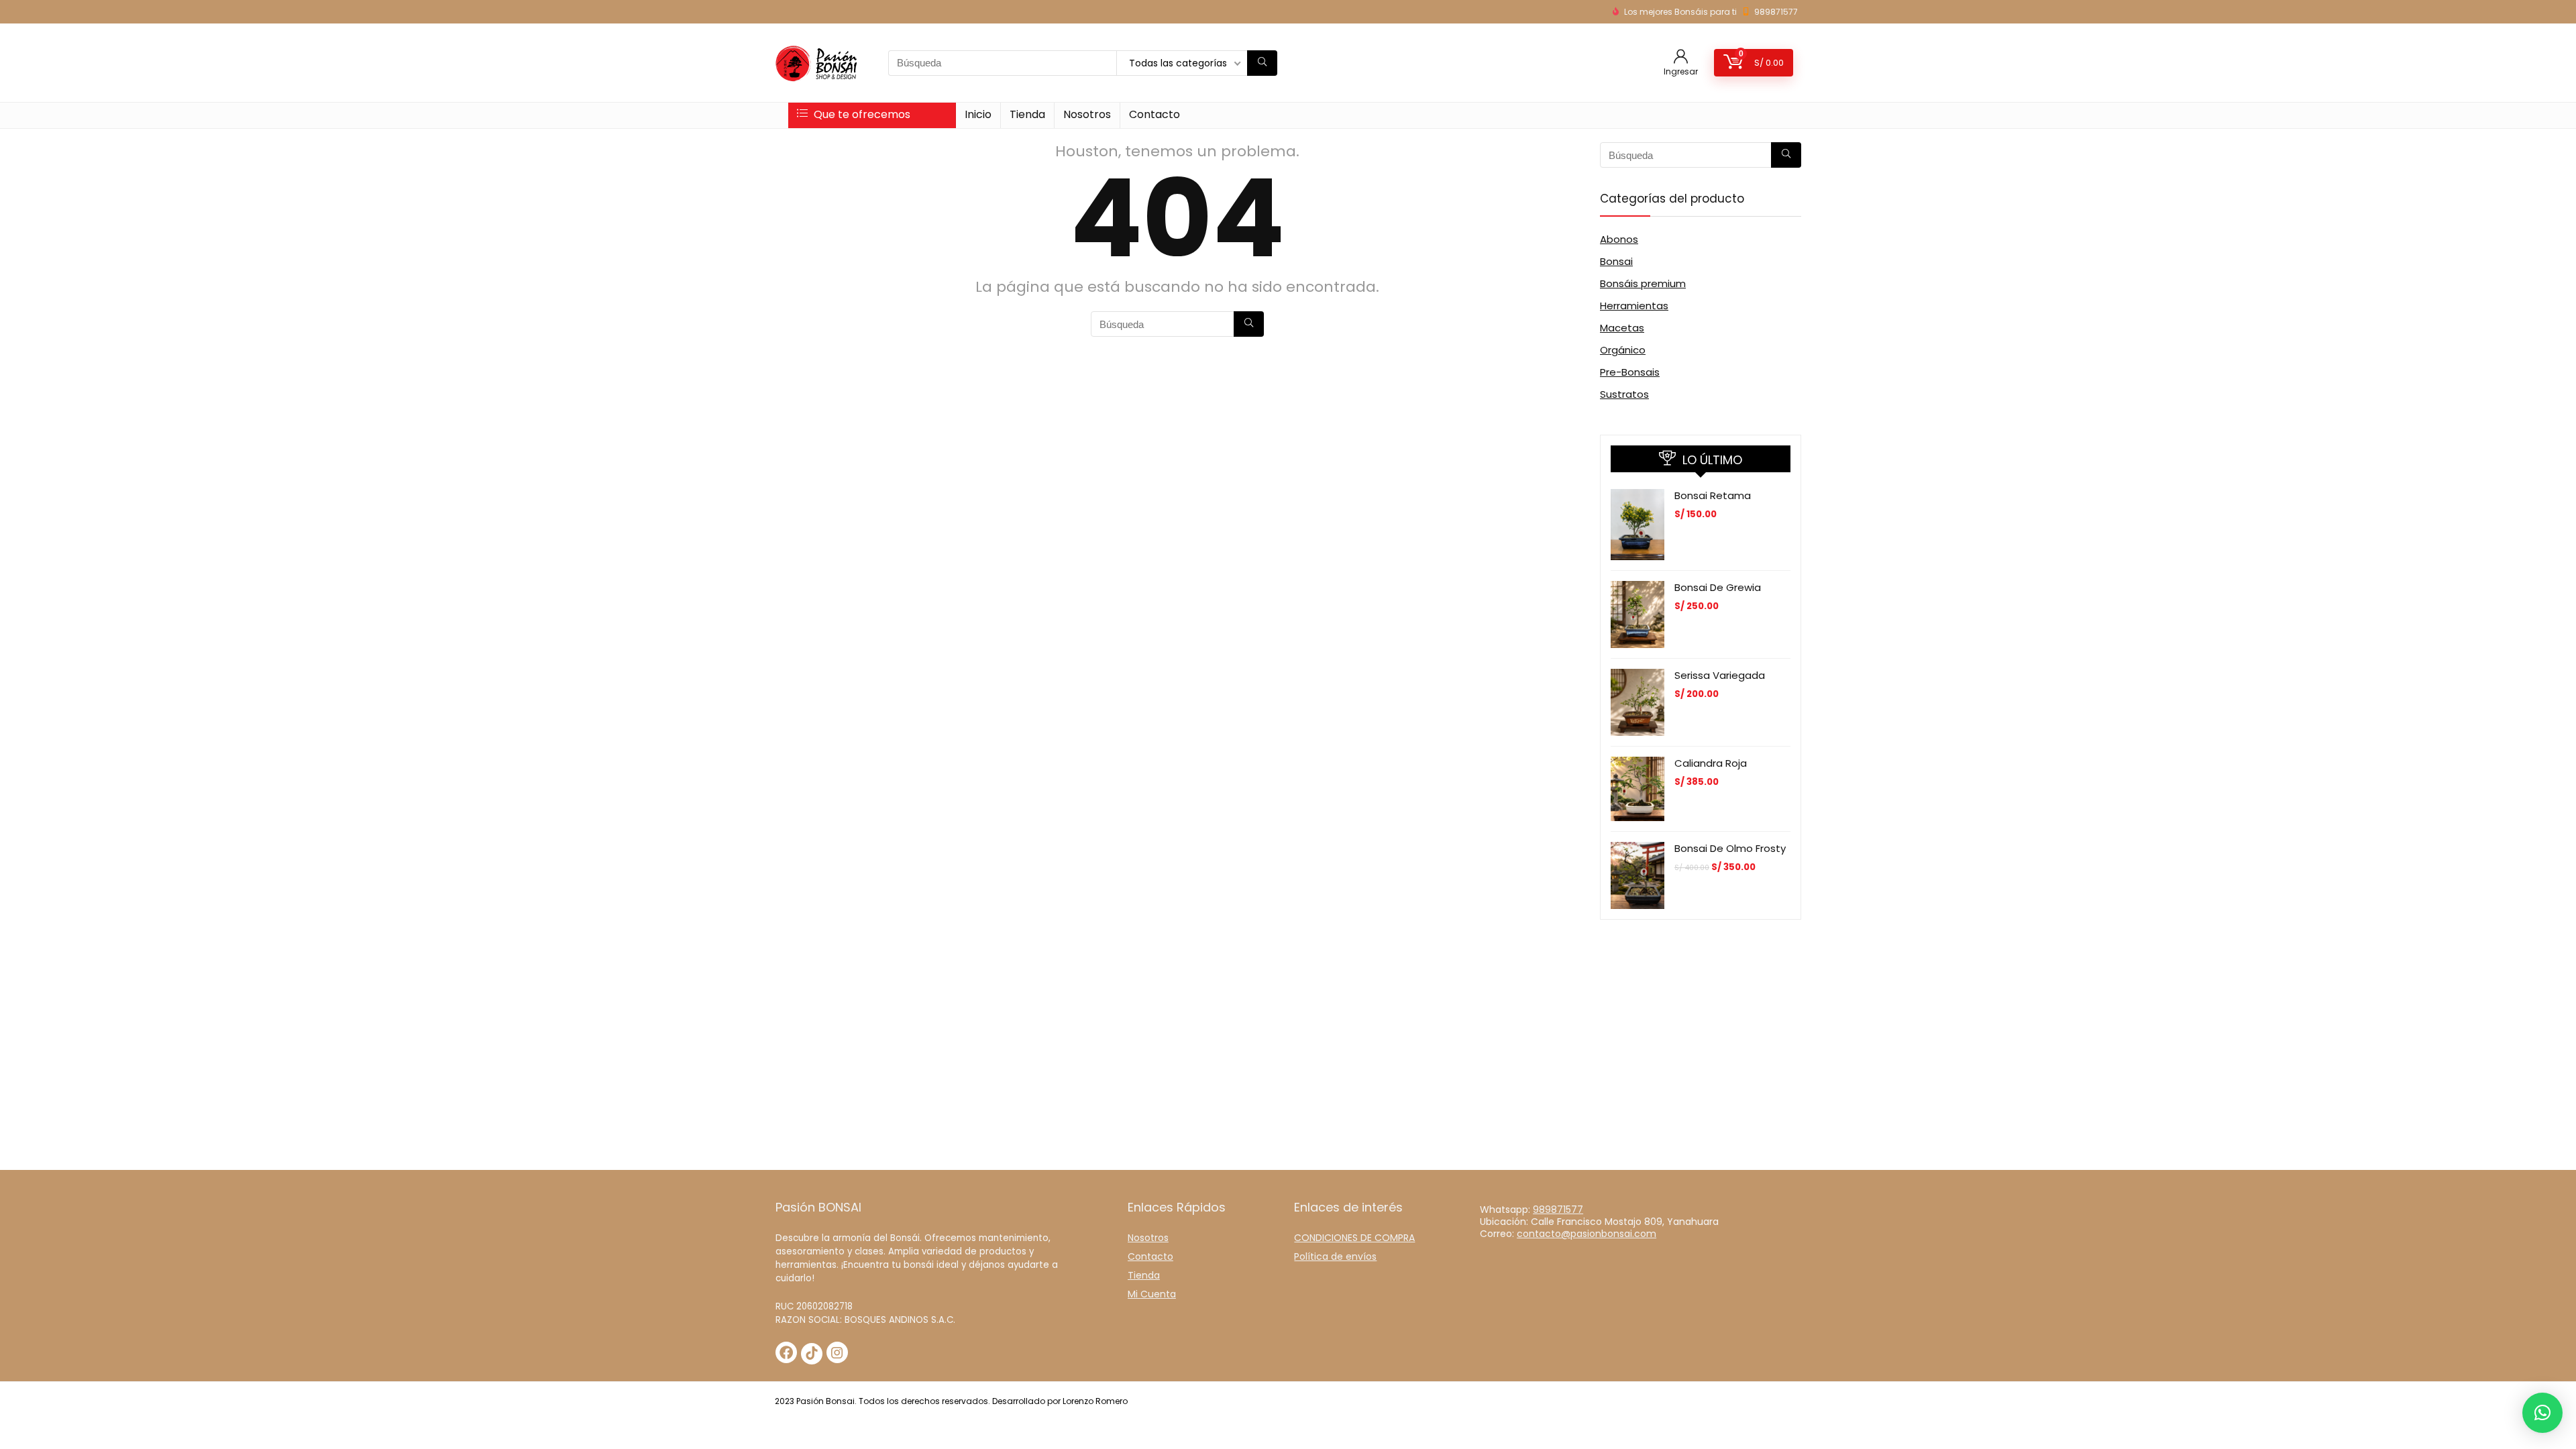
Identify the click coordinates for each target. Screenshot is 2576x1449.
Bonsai (1616, 261)
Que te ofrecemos (861, 114)
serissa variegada (1720, 675)
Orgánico (1623, 350)
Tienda (1027, 114)
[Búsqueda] (1262, 63)
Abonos (1619, 239)
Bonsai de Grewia (1718, 587)
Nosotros (1087, 114)
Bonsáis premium (1643, 283)
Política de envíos (1335, 1256)
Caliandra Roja (1711, 763)
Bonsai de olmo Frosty (1730, 848)
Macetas (1622, 328)
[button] (2542, 1413)
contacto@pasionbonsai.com (1587, 1234)
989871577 (1776, 12)
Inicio (978, 114)
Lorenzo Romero (1095, 1401)
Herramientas (1634, 306)
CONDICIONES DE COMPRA (1354, 1238)
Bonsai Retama (1713, 495)
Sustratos (1624, 394)
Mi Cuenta (1152, 1294)
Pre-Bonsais (1630, 372)
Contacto (1155, 114)
